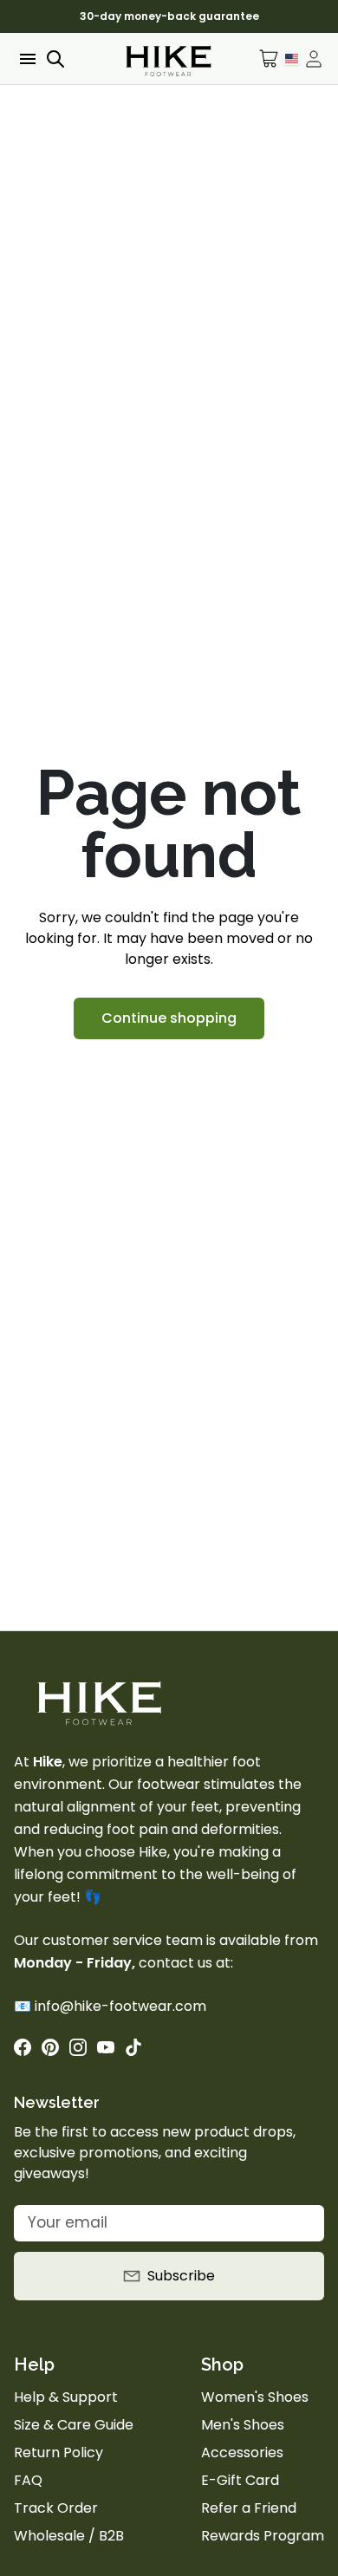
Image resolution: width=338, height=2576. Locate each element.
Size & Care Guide (74, 2425)
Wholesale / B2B (69, 2536)
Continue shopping (169, 1018)
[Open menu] (26, 59)
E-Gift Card (240, 2480)
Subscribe (181, 2276)
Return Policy (58, 2452)
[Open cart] (269, 59)
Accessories (242, 2452)
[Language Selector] (292, 58)
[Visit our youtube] (106, 2047)
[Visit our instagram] (78, 2047)
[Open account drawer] (314, 59)
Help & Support (66, 2397)
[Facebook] (23, 2047)
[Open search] (55, 59)
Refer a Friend (249, 2508)
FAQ (28, 2480)
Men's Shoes (243, 2425)
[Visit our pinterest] (50, 2047)
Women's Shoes (255, 2397)
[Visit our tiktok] (133, 2047)
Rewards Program (263, 2536)
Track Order (56, 2508)
